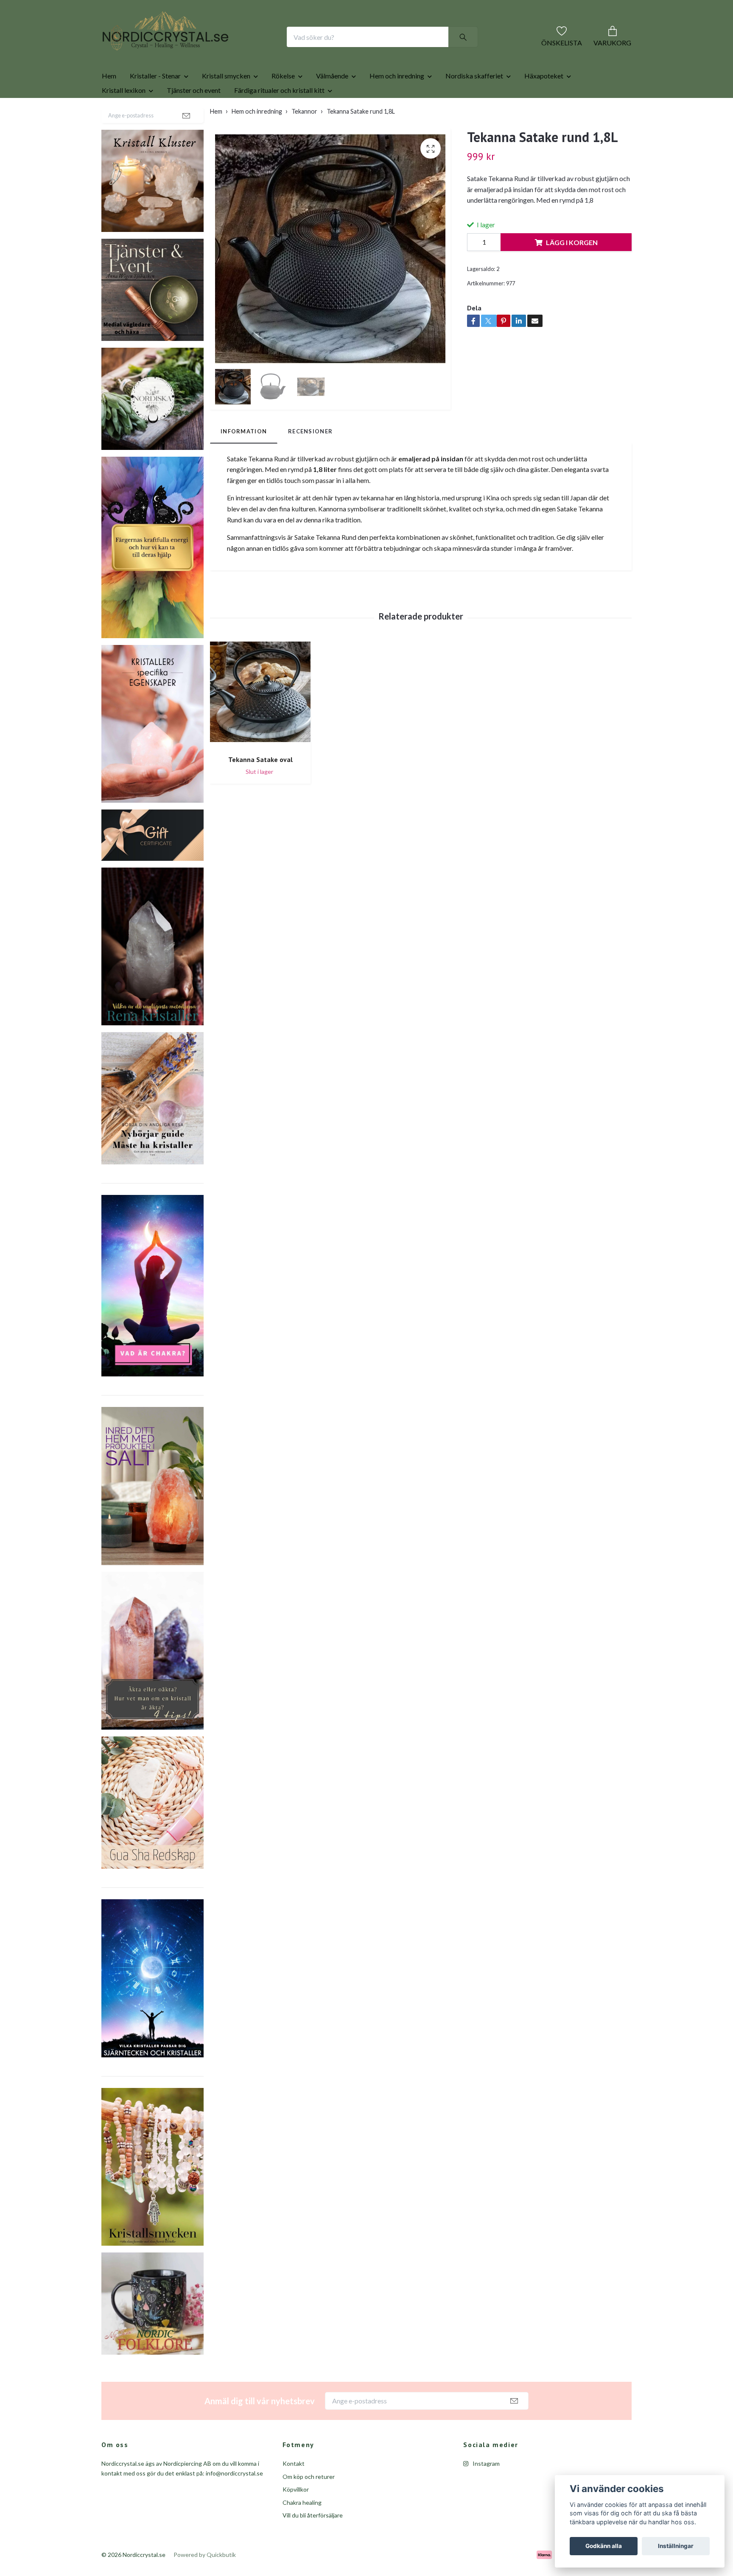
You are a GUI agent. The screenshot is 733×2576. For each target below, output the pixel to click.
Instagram (485, 2491)
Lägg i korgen (572, 269)
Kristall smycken (226, 103)
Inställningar (676, 2546)
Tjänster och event (194, 117)
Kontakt (294, 2491)
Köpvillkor (296, 2516)
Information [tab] (244, 458)
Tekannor (304, 138)
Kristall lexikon (124, 117)
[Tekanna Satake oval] (260, 722)
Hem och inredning (397, 103)
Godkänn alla (604, 2546)
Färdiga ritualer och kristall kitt (279, 117)
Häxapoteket (544, 103)
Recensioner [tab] (310, 458)
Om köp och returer (309, 2504)
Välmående (332, 103)
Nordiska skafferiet (474, 103)
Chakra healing (302, 2530)
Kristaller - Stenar (155, 103)
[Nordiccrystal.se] (199, 50)
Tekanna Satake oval (260, 787)
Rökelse (283, 103)
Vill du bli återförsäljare (313, 2542)
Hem (109, 103)
